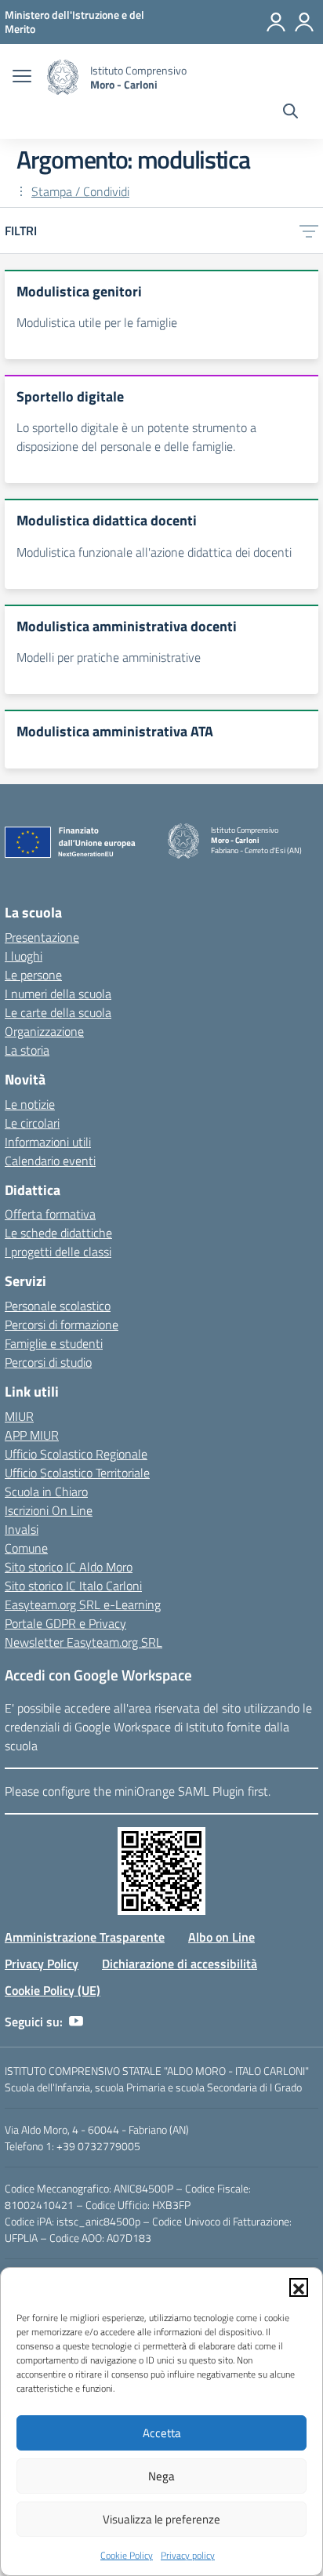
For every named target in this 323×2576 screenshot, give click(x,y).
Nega (161, 2476)
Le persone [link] (33, 975)
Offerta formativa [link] (50, 1214)
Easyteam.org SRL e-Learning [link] (83, 1604)
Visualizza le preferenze (161, 2519)
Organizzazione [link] (44, 1031)
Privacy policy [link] (188, 2555)
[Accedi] (304, 22)
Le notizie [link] (30, 1104)
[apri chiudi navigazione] (22, 78)
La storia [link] (27, 1050)
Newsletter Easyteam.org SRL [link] (83, 1642)
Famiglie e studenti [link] (54, 1343)
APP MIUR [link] (32, 1435)
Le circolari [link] (32, 1123)
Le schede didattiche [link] (58, 1233)
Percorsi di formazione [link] (62, 1324)
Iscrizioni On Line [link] (49, 1510)
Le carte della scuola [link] (58, 1012)
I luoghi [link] (24, 956)
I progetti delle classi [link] (58, 1252)
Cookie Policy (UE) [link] (53, 1990)
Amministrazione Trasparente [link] (85, 1937)
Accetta (162, 2433)
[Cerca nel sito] (290, 113)
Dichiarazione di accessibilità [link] (180, 1964)
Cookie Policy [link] (127, 2555)
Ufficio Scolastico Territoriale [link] (77, 1473)
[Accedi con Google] (276, 22)
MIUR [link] (19, 1416)
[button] (299, 2287)
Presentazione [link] (42, 937)
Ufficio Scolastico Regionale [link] (76, 1454)
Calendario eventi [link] (50, 1161)
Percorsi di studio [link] (48, 1362)
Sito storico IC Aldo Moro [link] (69, 1567)
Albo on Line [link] (221, 1937)
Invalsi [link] (22, 1529)
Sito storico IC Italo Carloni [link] (73, 1586)
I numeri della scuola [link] (58, 994)
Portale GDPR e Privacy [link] (65, 1623)
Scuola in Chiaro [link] (46, 1491)
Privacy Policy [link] (42, 1964)
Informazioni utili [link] (48, 1142)
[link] (74, 22)
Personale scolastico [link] (58, 1306)
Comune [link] (26, 1548)
